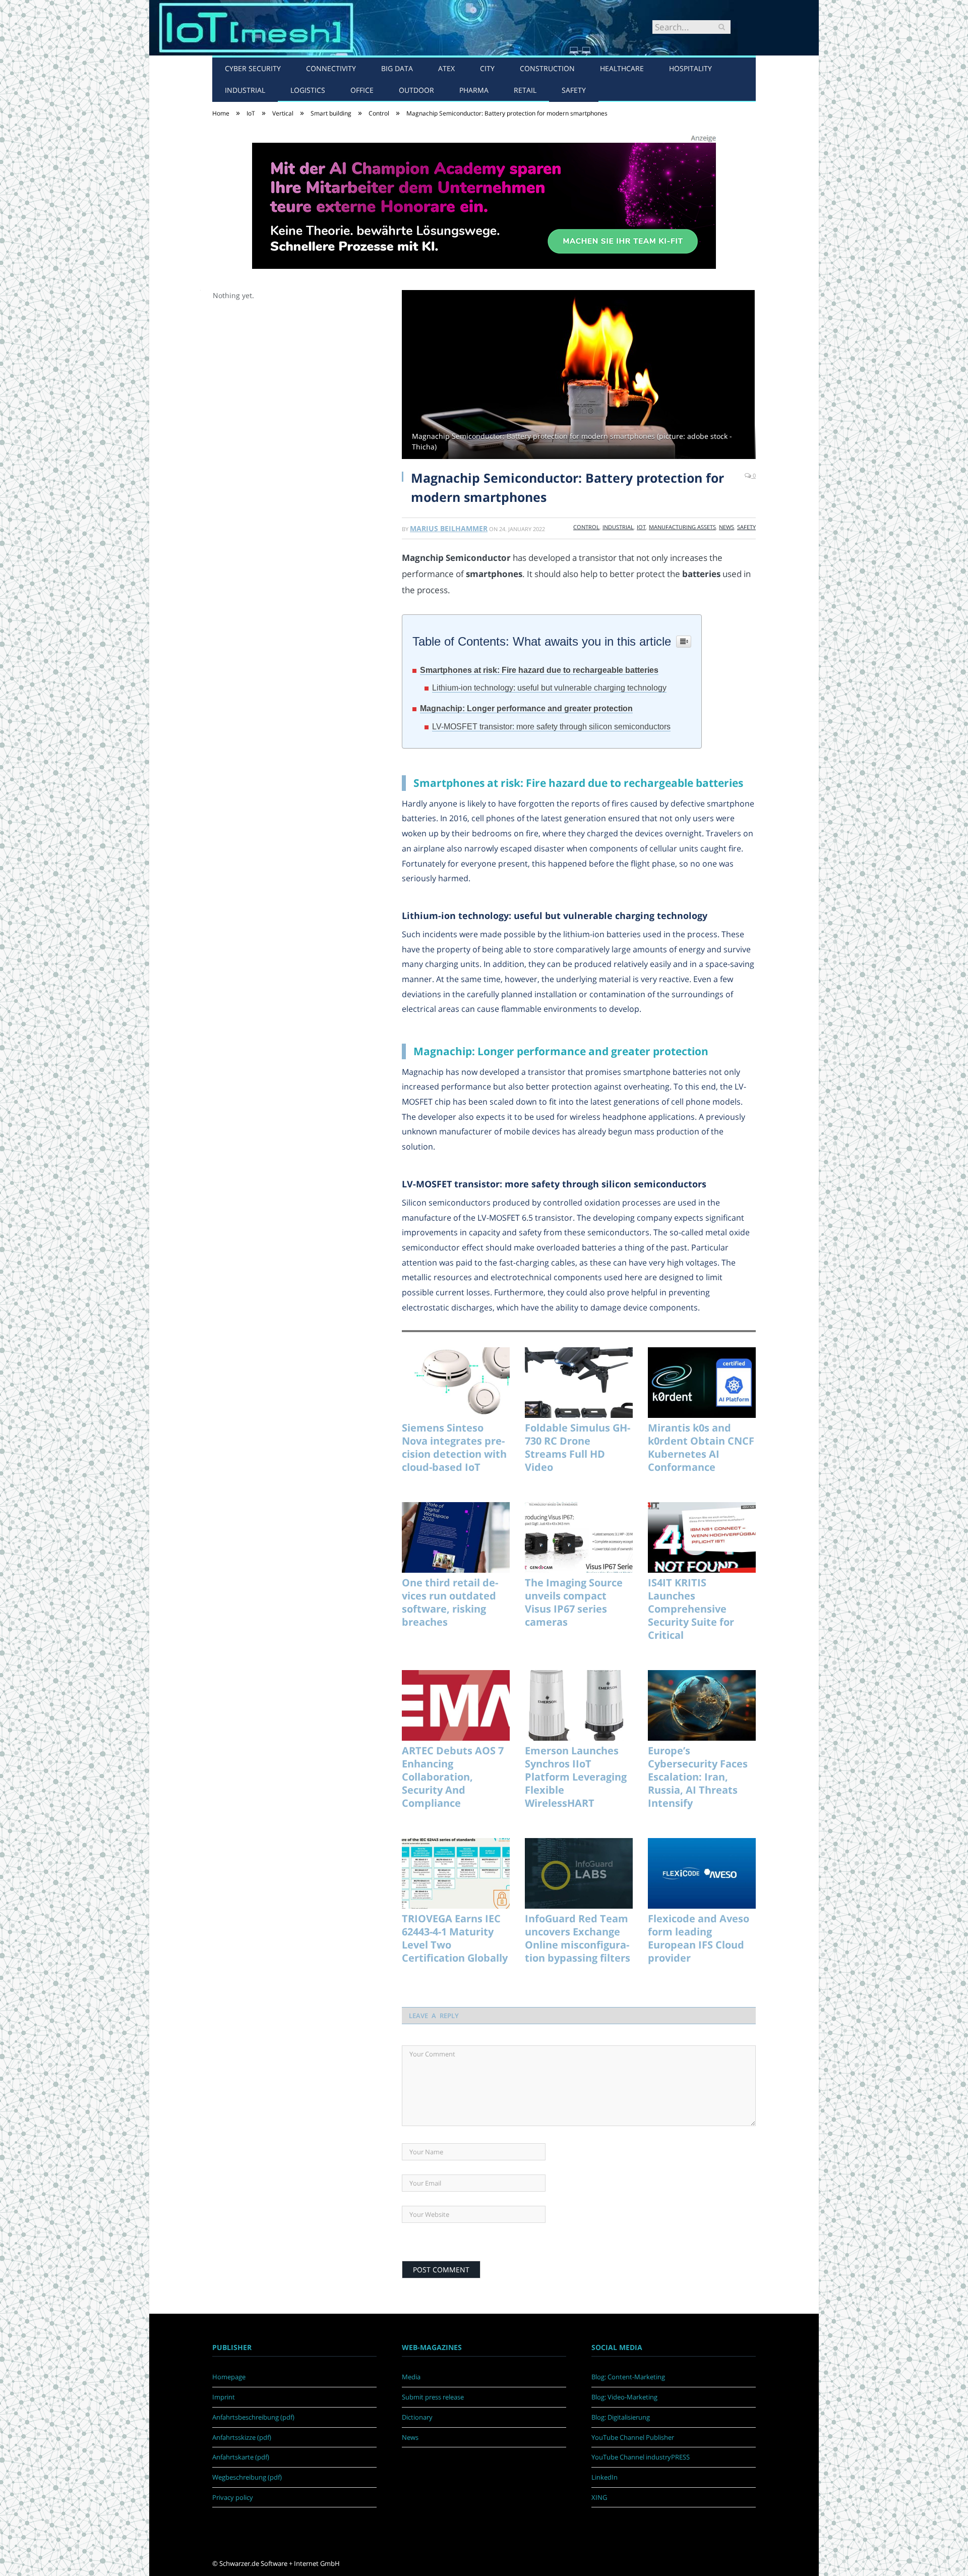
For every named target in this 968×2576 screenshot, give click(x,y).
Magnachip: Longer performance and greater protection (526, 708)
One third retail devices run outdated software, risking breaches (450, 1602)
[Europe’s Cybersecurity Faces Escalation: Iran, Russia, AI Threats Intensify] (702, 1705)
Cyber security (253, 68)
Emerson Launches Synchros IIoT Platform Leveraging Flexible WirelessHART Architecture (576, 1777)
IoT (641, 527)
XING (599, 2497)
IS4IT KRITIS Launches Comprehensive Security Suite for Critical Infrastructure (691, 1609)
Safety (574, 90)
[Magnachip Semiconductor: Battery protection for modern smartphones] (579, 376)
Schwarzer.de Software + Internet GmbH (280, 2563)
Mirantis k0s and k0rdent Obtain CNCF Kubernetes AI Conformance (701, 1448)
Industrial (245, 90)
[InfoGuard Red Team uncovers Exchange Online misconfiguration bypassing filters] (579, 1873)
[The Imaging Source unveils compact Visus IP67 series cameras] (579, 1537)
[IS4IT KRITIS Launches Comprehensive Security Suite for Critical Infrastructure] (702, 1537)
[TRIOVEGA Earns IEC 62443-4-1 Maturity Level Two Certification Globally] (456, 1873)
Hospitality (690, 68)
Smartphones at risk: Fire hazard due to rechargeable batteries (539, 670)
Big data (397, 68)
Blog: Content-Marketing (628, 2377)
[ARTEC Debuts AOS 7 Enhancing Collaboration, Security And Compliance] (456, 1705)
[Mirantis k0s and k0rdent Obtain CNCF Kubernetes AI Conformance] (702, 1383)
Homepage (229, 2377)
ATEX (446, 68)
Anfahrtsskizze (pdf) (242, 2437)
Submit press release (433, 2397)
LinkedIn (604, 2477)
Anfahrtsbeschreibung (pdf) (253, 2417)
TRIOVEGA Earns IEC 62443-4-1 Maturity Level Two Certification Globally (455, 1938)
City (487, 68)
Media (411, 2377)
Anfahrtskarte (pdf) (241, 2457)
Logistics (308, 90)
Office (362, 90)
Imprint (224, 2397)
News (727, 527)
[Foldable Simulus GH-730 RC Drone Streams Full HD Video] (579, 1383)
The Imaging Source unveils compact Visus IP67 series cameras (574, 1602)
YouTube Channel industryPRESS (641, 2457)
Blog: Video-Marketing (624, 2397)
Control (586, 527)
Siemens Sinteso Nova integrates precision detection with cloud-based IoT (454, 1448)
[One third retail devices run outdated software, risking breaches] (456, 1537)
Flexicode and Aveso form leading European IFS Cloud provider (699, 1938)
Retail (525, 90)
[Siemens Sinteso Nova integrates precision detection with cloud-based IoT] (456, 1383)
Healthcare (622, 68)
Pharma (474, 90)
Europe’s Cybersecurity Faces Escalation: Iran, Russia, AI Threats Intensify (698, 1777)
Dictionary (417, 2417)
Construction (547, 68)
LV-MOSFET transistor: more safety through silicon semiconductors (551, 727)
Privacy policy (233, 2497)
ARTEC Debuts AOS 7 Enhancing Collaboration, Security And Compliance (453, 1777)
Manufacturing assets (682, 527)
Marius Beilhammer (449, 528)
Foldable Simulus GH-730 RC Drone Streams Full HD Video (578, 1448)
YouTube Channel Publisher (633, 2437)
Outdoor (416, 90)
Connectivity (331, 68)
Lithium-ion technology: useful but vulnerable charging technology (549, 688)
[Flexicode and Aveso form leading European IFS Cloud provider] (702, 1873)
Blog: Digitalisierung (621, 2417)
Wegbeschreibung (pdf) (247, 2477)
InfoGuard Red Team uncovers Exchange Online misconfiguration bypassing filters (578, 1938)
